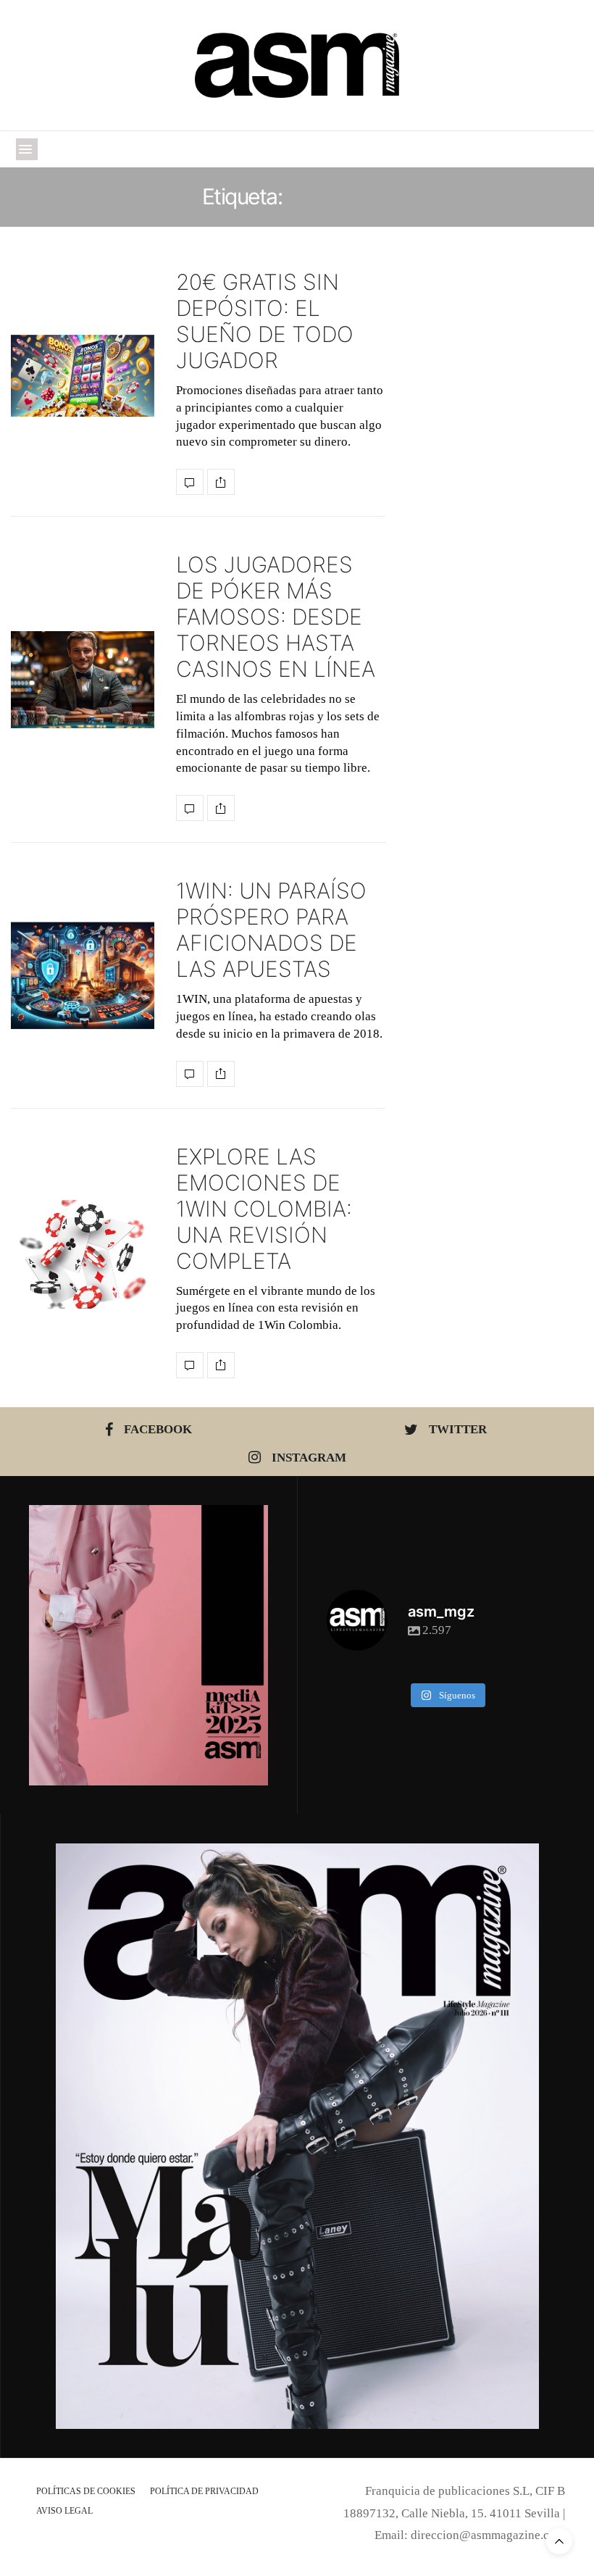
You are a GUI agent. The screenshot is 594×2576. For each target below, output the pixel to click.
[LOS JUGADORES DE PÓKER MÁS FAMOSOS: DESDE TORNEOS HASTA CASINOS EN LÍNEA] (83, 680)
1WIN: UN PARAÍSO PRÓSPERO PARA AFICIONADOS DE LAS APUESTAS (271, 930)
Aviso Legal (64, 2511)
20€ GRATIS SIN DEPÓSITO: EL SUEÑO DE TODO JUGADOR (265, 321)
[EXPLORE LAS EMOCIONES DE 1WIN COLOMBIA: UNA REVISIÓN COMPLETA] (83, 1254)
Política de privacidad (204, 2491)
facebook (158, 1429)
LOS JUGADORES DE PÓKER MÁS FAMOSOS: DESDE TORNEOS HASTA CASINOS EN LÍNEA (276, 617)
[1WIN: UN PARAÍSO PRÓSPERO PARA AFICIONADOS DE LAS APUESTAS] (83, 976)
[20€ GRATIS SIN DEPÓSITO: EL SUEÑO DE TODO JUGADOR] (83, 376)
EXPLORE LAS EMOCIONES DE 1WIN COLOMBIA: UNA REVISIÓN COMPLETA (264, 1209)
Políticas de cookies (86, 2491)
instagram (309, 1458)
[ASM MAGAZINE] (297, 65)
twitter (458, 1429)
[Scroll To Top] (559, 2541)
